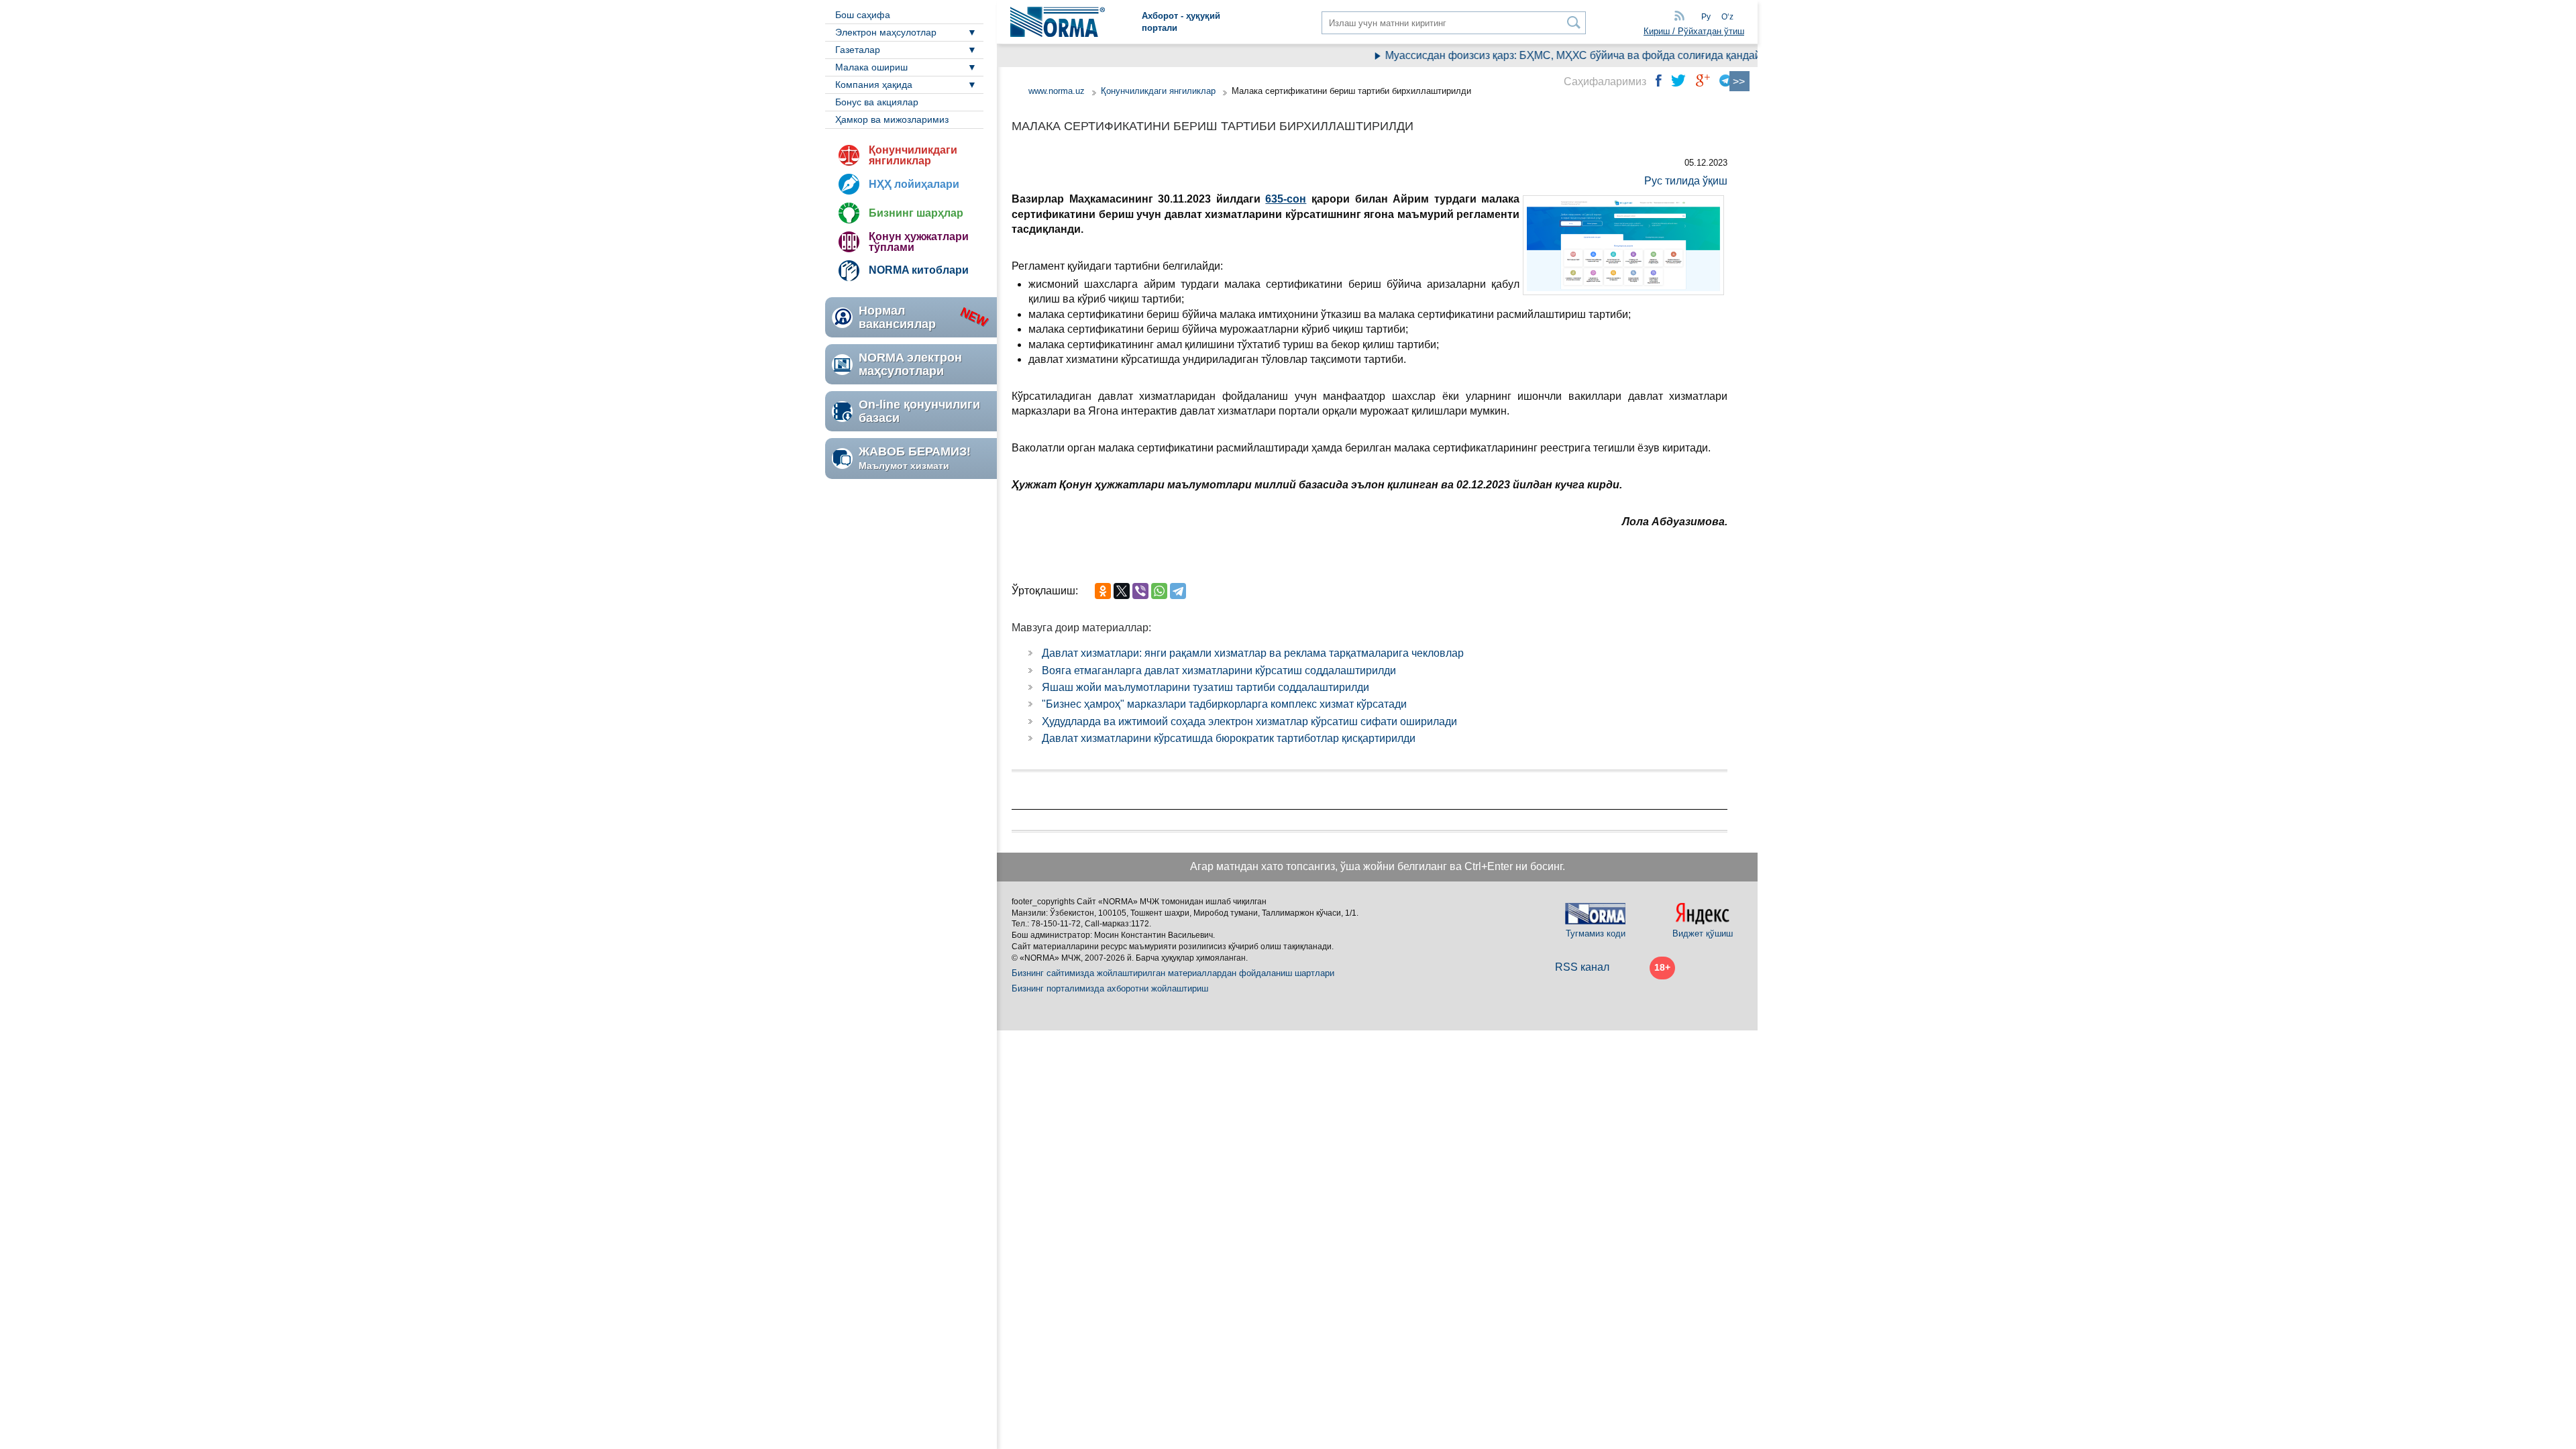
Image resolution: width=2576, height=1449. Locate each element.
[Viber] (1140, 591)
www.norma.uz (1057, 91)
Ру (1706, 17)
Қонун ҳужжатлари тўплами (919, 242)
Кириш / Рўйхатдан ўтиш (1694, 31)
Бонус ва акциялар (877, 102)
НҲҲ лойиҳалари (914, 184)
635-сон (1286, 199)
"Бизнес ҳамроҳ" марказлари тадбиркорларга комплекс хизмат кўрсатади (1224, 704)
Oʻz (1727, 17)
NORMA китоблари (919, 270)
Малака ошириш (871, 67)
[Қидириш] (1574, 22)
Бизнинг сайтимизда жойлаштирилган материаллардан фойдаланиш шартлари (1173, 973)
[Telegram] (1178, 591)
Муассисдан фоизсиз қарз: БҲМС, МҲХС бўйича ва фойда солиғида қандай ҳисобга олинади (1588, 55)
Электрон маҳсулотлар (886, 32)
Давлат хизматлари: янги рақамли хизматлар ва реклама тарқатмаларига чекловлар (1253, 653)
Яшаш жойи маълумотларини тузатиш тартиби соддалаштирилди (1205, 687)
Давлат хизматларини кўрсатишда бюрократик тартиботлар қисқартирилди (1229, 738)
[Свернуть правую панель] (1739, 81)
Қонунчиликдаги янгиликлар (913, 155)
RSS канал (1582, 967)
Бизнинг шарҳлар (916, 213)
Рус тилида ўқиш (1686, 181)
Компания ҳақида (874, 85)
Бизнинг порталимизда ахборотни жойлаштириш (1110, 988)
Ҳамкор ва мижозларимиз (892, 119)
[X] (1122, 591)
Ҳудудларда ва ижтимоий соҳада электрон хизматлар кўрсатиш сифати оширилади (1249, 721)
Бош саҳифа (863, 15)
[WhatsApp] (1159, 591)
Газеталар (858, 50)
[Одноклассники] (1103, 591)
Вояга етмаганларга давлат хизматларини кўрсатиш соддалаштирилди (1219, 670)
